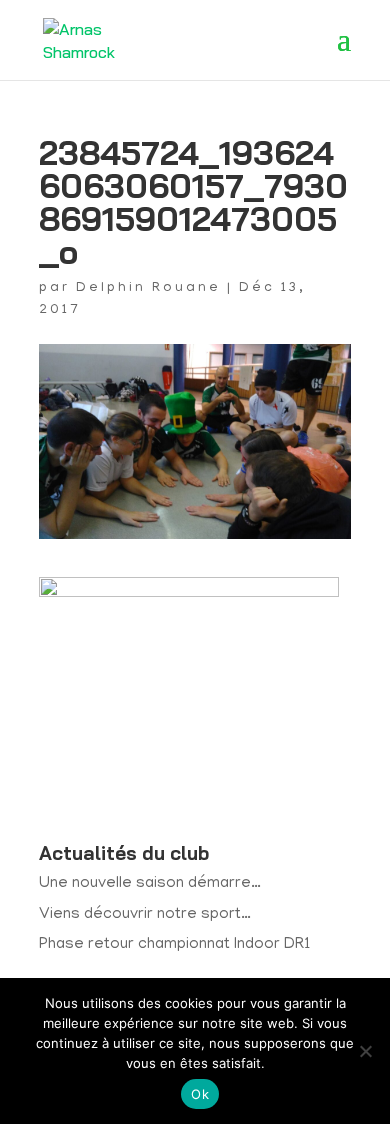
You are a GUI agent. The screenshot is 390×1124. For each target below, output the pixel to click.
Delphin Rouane (148, 288)
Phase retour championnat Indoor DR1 (174, 945)
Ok (200, 1094)
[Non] (365, 1051)
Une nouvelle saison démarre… (150, 884)
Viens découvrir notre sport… (145, 915)
